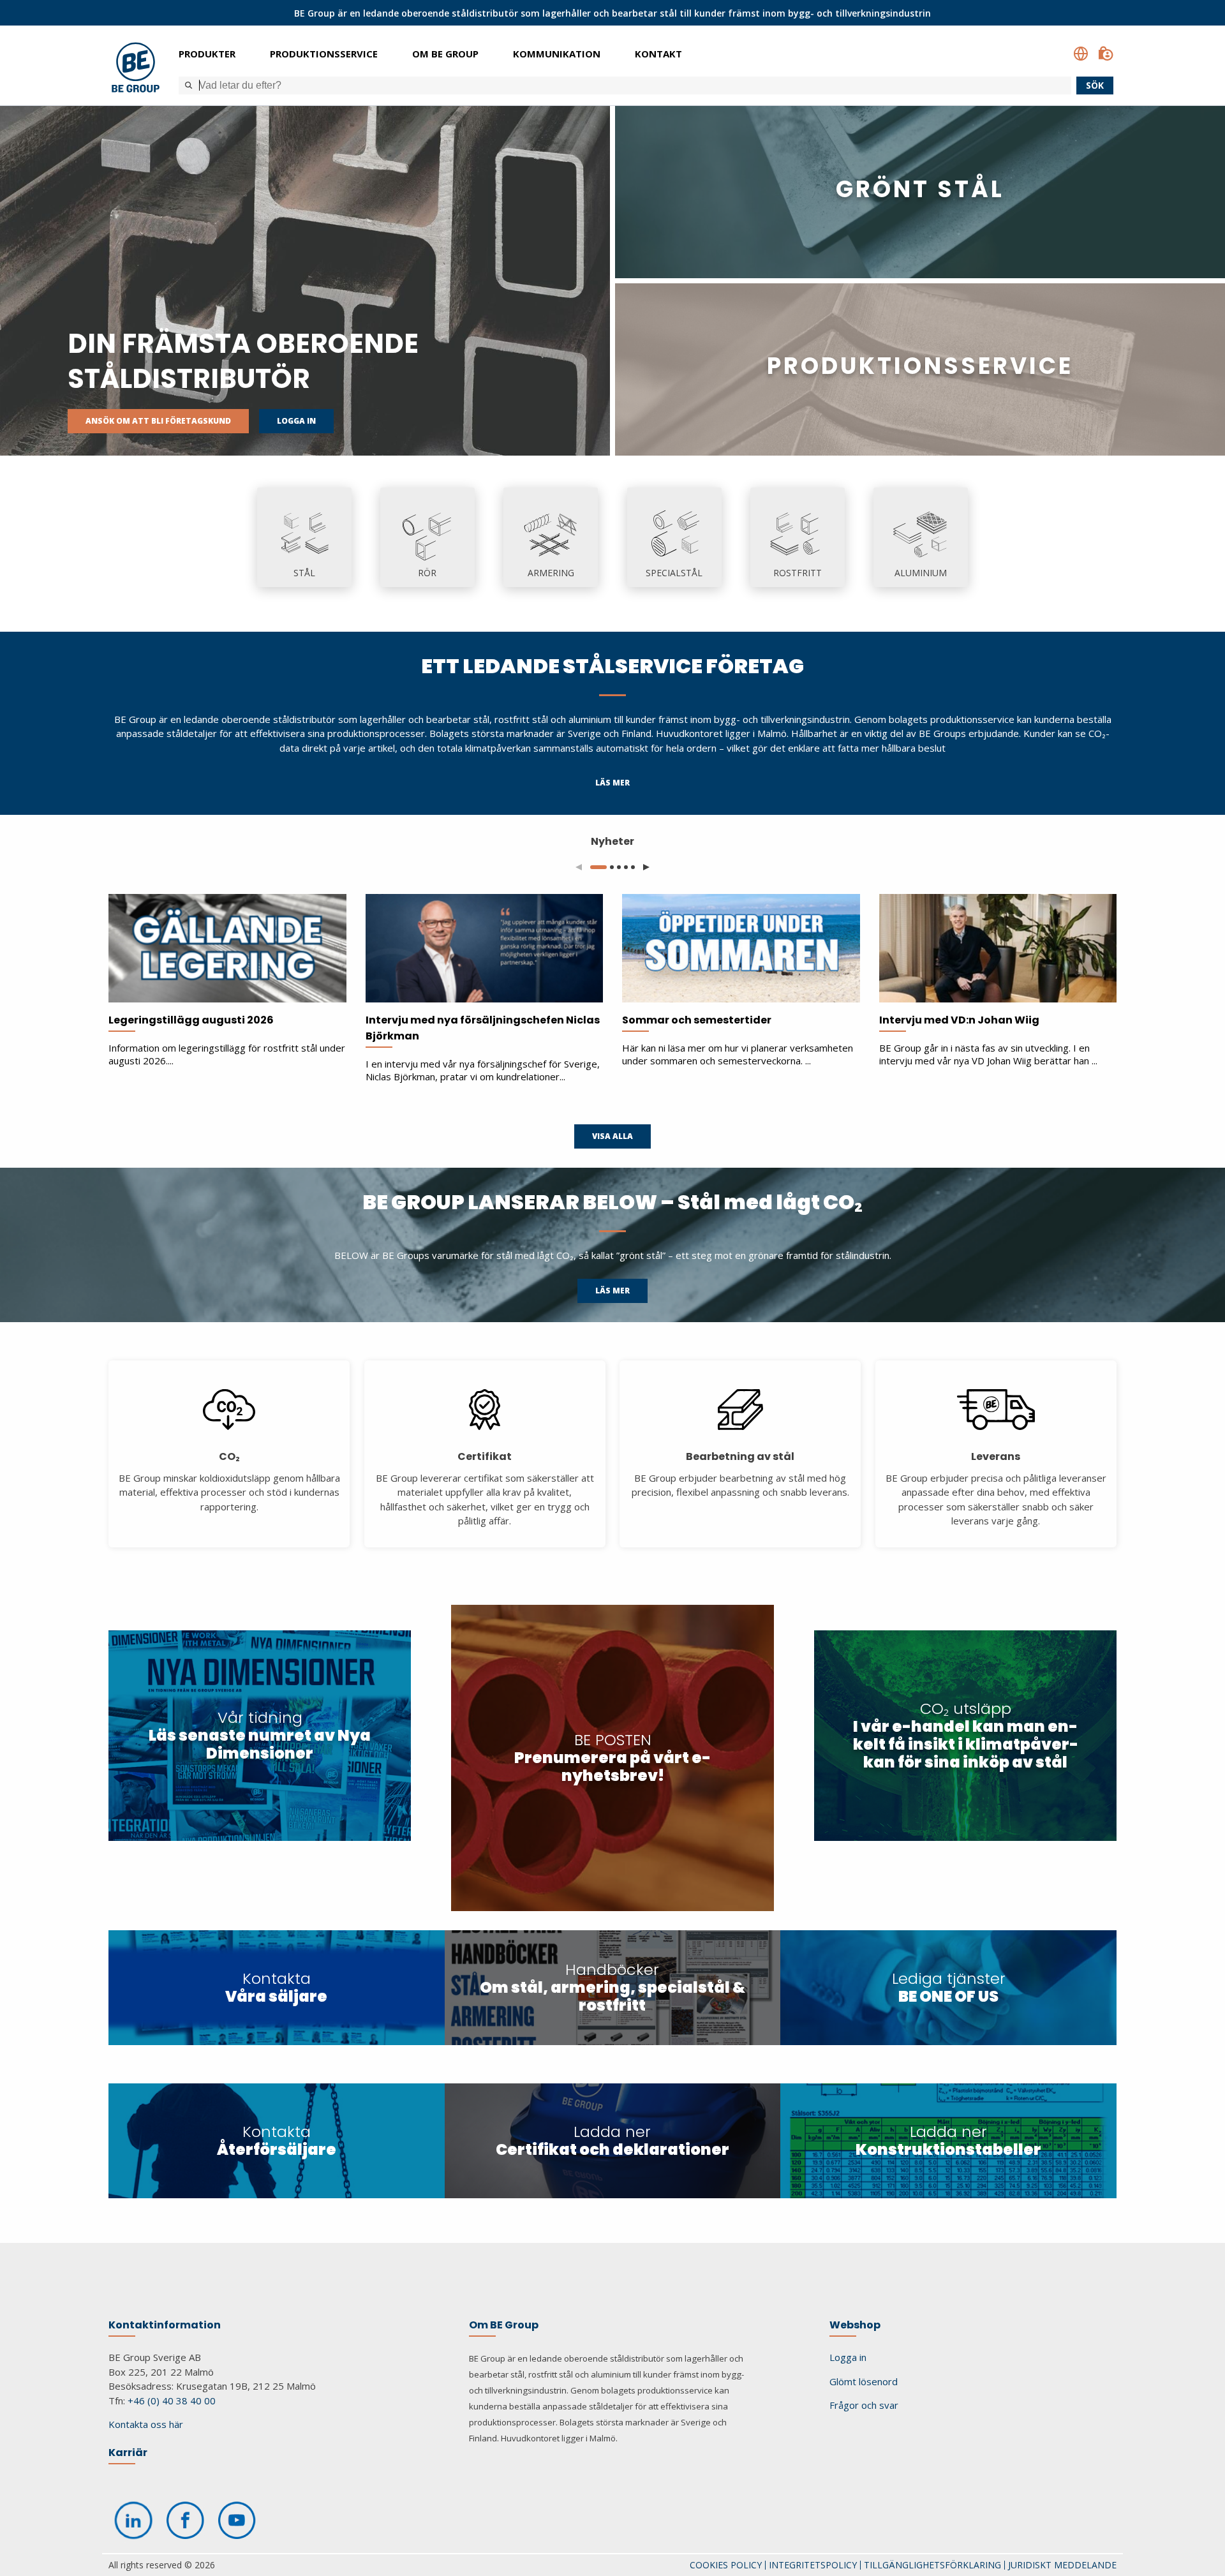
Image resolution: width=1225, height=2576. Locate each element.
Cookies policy (726, 2565)
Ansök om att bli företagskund (158, 421)
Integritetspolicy (813, 2565)
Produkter (207, 54)
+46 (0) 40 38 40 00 (172, 2401)
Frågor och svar (864, 2405)
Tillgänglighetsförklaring (932, 2565)
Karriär (128, 2453)
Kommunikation (557, 54)
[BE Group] (136, 69)
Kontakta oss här (146, 2424)
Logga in (296, 421)
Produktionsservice (324, 54)
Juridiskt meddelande (1062, 2565)
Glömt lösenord (864, 2381)
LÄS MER (612, 783)
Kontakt (658, 54)
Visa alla (612, 1136)
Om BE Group (445, 54)
